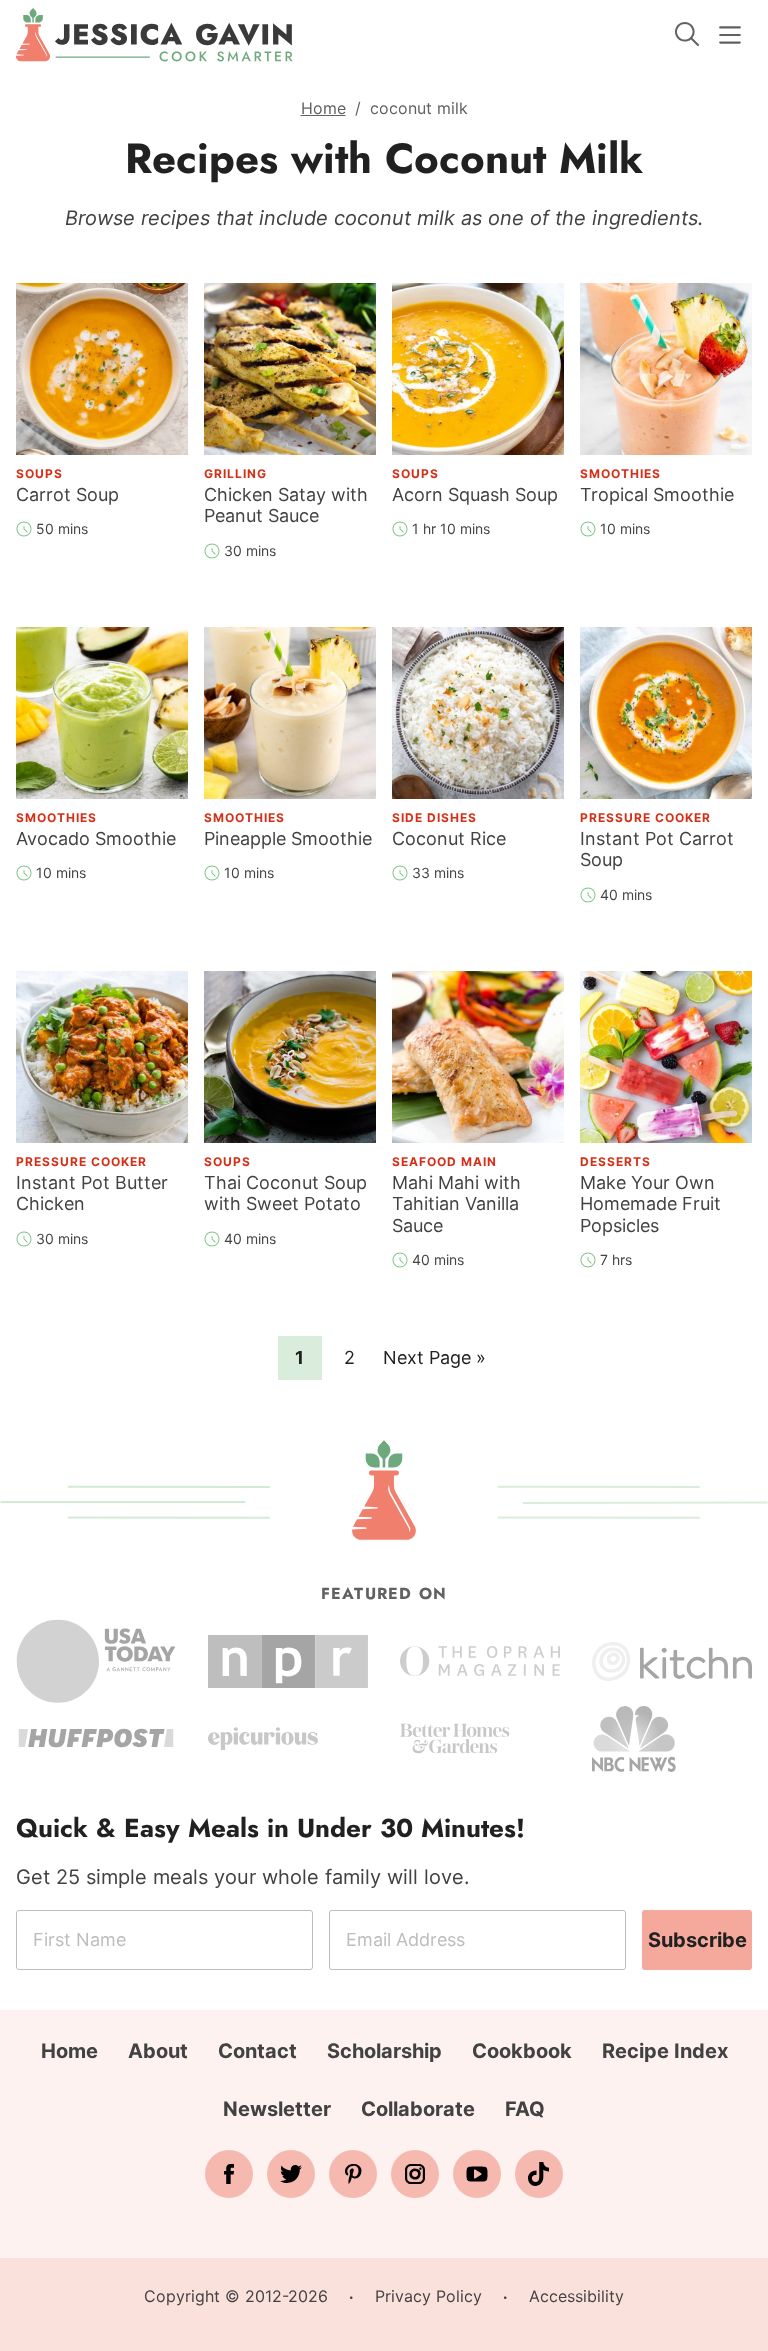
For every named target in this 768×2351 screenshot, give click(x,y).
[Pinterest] (353, 2174)
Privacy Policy (428, 2296)
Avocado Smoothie (96, 838)
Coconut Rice (449, 838)
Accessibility (576, 2296)
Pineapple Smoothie (288, 838)
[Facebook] (229, 2174)
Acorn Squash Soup (475, 494)
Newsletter (277, 2109)
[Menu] (730, 35)
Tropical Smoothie (657, 494)
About (158, 2051)
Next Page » (434, 1363)
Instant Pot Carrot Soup (657, 849)
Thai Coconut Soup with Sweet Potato (285, 1193)
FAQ (525, 2109)
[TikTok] (539, 2174)
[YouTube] (477, 2174)
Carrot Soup (67, 494)
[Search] (687, 34)
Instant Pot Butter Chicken (92, 1193)
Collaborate (418, 2109)
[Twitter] (291, 2174)
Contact (257, 2051)
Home (323, 108)
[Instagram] (415, 2174)
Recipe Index (665, 2051)
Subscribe (697, 1940)
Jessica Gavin (154, 35)
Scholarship (384, 2051)
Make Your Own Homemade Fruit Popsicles (650, 1204)
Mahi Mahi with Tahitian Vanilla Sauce (456, 1204)
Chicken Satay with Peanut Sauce (286, 505)
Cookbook (522, 2051)
